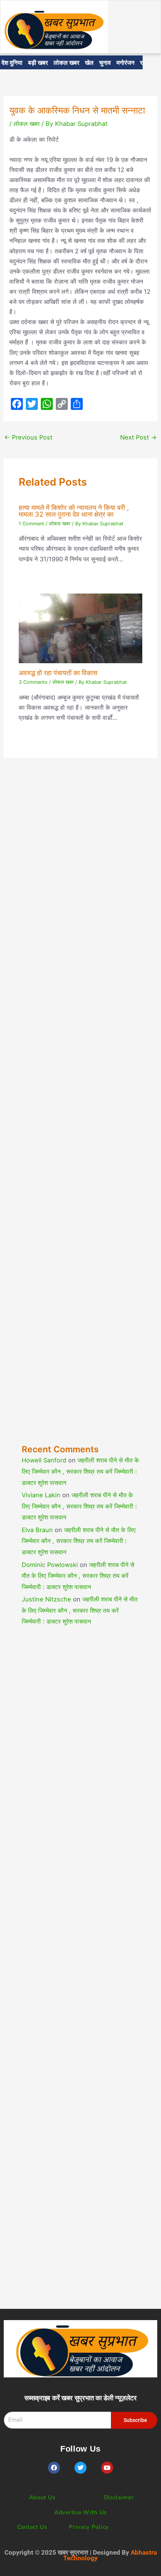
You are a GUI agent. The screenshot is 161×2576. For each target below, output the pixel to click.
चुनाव (105, 62)
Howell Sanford (44, 1460)
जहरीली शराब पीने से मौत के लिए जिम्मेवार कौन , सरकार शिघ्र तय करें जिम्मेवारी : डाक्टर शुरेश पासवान (80, 1471)
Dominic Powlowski (50, 1565)
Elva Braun (37, 1530)
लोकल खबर (66, 62)
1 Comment (31, 524)
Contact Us (32, 2527)
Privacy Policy (89, 2527)
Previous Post (28, 437)
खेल (89, 62)
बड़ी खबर (38, 62)
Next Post (139, 437)
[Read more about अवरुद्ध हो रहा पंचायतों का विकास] (80, 628)
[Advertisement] (80, 1117)
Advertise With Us (80, 2512)
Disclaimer (119, 2497)
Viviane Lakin (41, 1495)
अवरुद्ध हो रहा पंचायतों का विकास (58, 673)
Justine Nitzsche (46, 1599)
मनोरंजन (125, 62)
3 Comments (33, 682)
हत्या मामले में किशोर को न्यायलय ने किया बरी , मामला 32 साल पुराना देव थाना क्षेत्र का (74, 511)
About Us (42, 2497)
